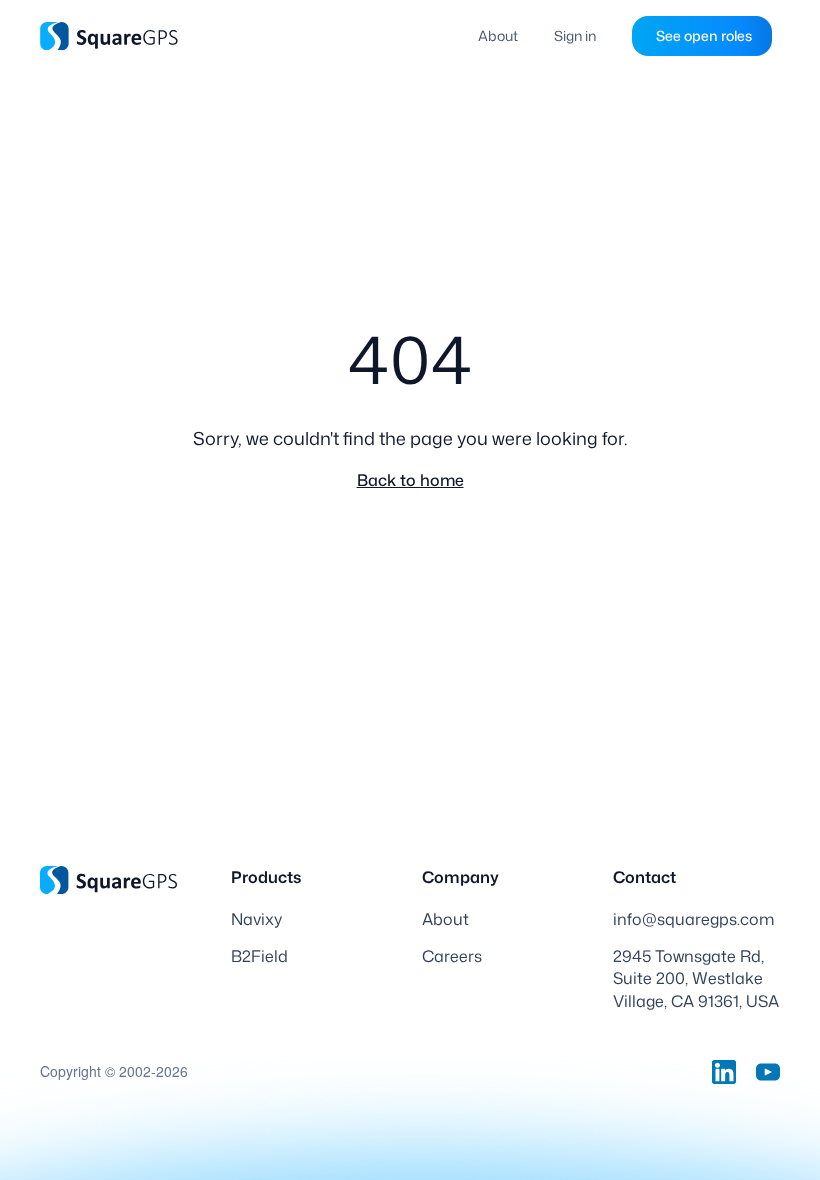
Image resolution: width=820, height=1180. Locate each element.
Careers (452, 956)
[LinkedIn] (724, 1072)
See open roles (704, 35)
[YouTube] (768, 1072)
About (498, 35)
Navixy (256, 919)
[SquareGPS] (109, 36)
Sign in (575, 35)
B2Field (259, 956)
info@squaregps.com (693, 919)
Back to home (410, 480)
